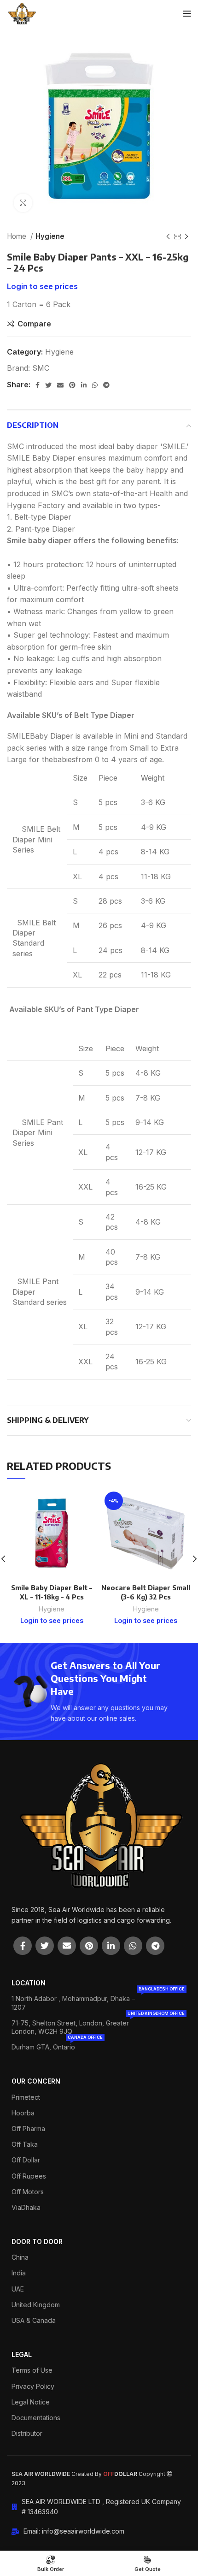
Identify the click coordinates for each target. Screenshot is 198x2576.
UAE (18, 2289)
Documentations (36, 2418)
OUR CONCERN (36, 2081)
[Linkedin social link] (84, 385)
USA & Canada (34, 2320)
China (20, 2257)
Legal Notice (31, 2402)
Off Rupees (29, 2176)
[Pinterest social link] (72, 385)
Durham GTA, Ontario (57, 2045)
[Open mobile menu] (187, 14)
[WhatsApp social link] (95, 385)
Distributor (27, 2433)
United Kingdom (36, 2305)
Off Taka (25, 2144)
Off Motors (28, 2192)
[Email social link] (60, 385)
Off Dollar (26, 2160)
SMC (41, 368)
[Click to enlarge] (23, 203)
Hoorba (23, 2113)
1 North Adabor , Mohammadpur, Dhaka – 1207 (98, 2001)
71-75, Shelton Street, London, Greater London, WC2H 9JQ (98, 2025)
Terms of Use (32, 2370)
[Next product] (186, 237)
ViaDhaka (26, 2207)
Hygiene (50, 236)
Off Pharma (28, 2129)
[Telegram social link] (106, 385)
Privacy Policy (33, 2386)
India (19, 2273)
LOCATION (29, 1983)
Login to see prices (42, 286)
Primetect (26, 2097)
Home (17, 236)
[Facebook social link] (38, 385)
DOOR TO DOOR (37, 2241)
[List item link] (68, 2531)
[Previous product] (168, 237)
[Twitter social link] (48, 385)
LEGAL (22, 2354)
